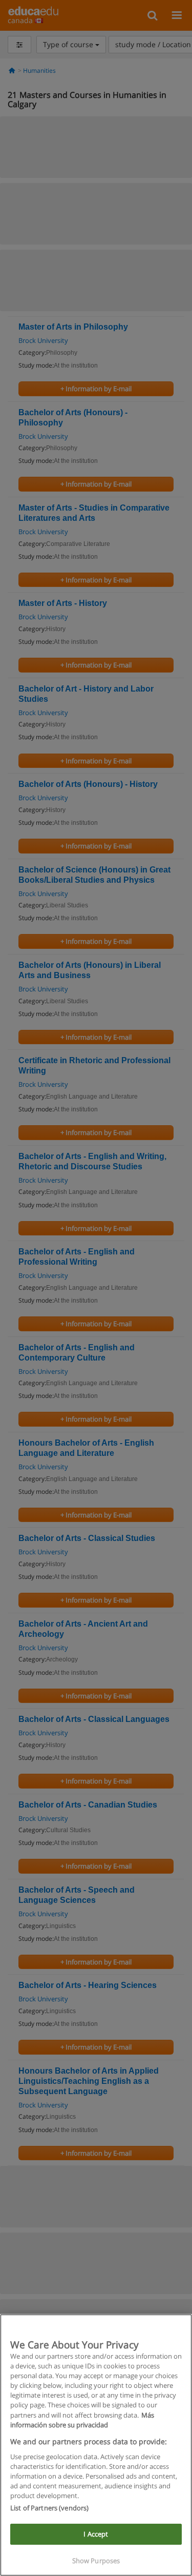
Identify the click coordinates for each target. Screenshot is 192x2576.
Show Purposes (96, 2561)
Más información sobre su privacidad (82, 2420)
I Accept (96, 2534)
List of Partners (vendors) (49, 2508)
